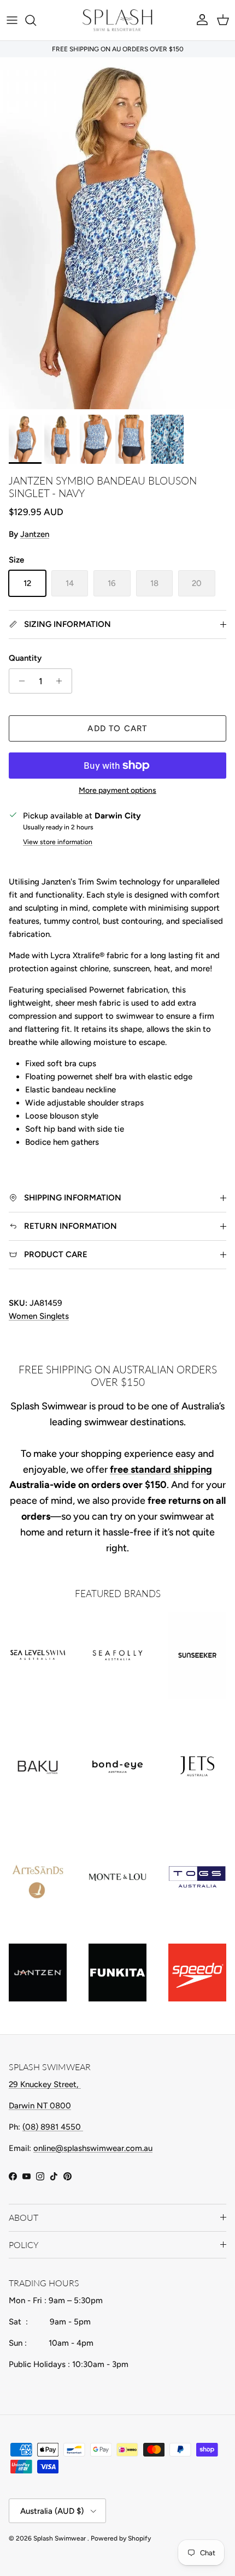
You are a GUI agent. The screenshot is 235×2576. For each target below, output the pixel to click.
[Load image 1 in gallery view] (117, 233)
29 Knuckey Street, (45, 2084)
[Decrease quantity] (19, 681)
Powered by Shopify (121, 2538)
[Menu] (12, 20)
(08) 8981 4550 (53, 2127)
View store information (58, 842)
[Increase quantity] (62, 681)
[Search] (36, 20)
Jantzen (35, 534)
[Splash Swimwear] (117, 20)
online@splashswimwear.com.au (93, 2148)
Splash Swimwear (60, 2538)
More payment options (117, 791)
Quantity (25, 658)
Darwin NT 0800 (40, 2106)
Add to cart (117, 728)
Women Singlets (39, 1316)
